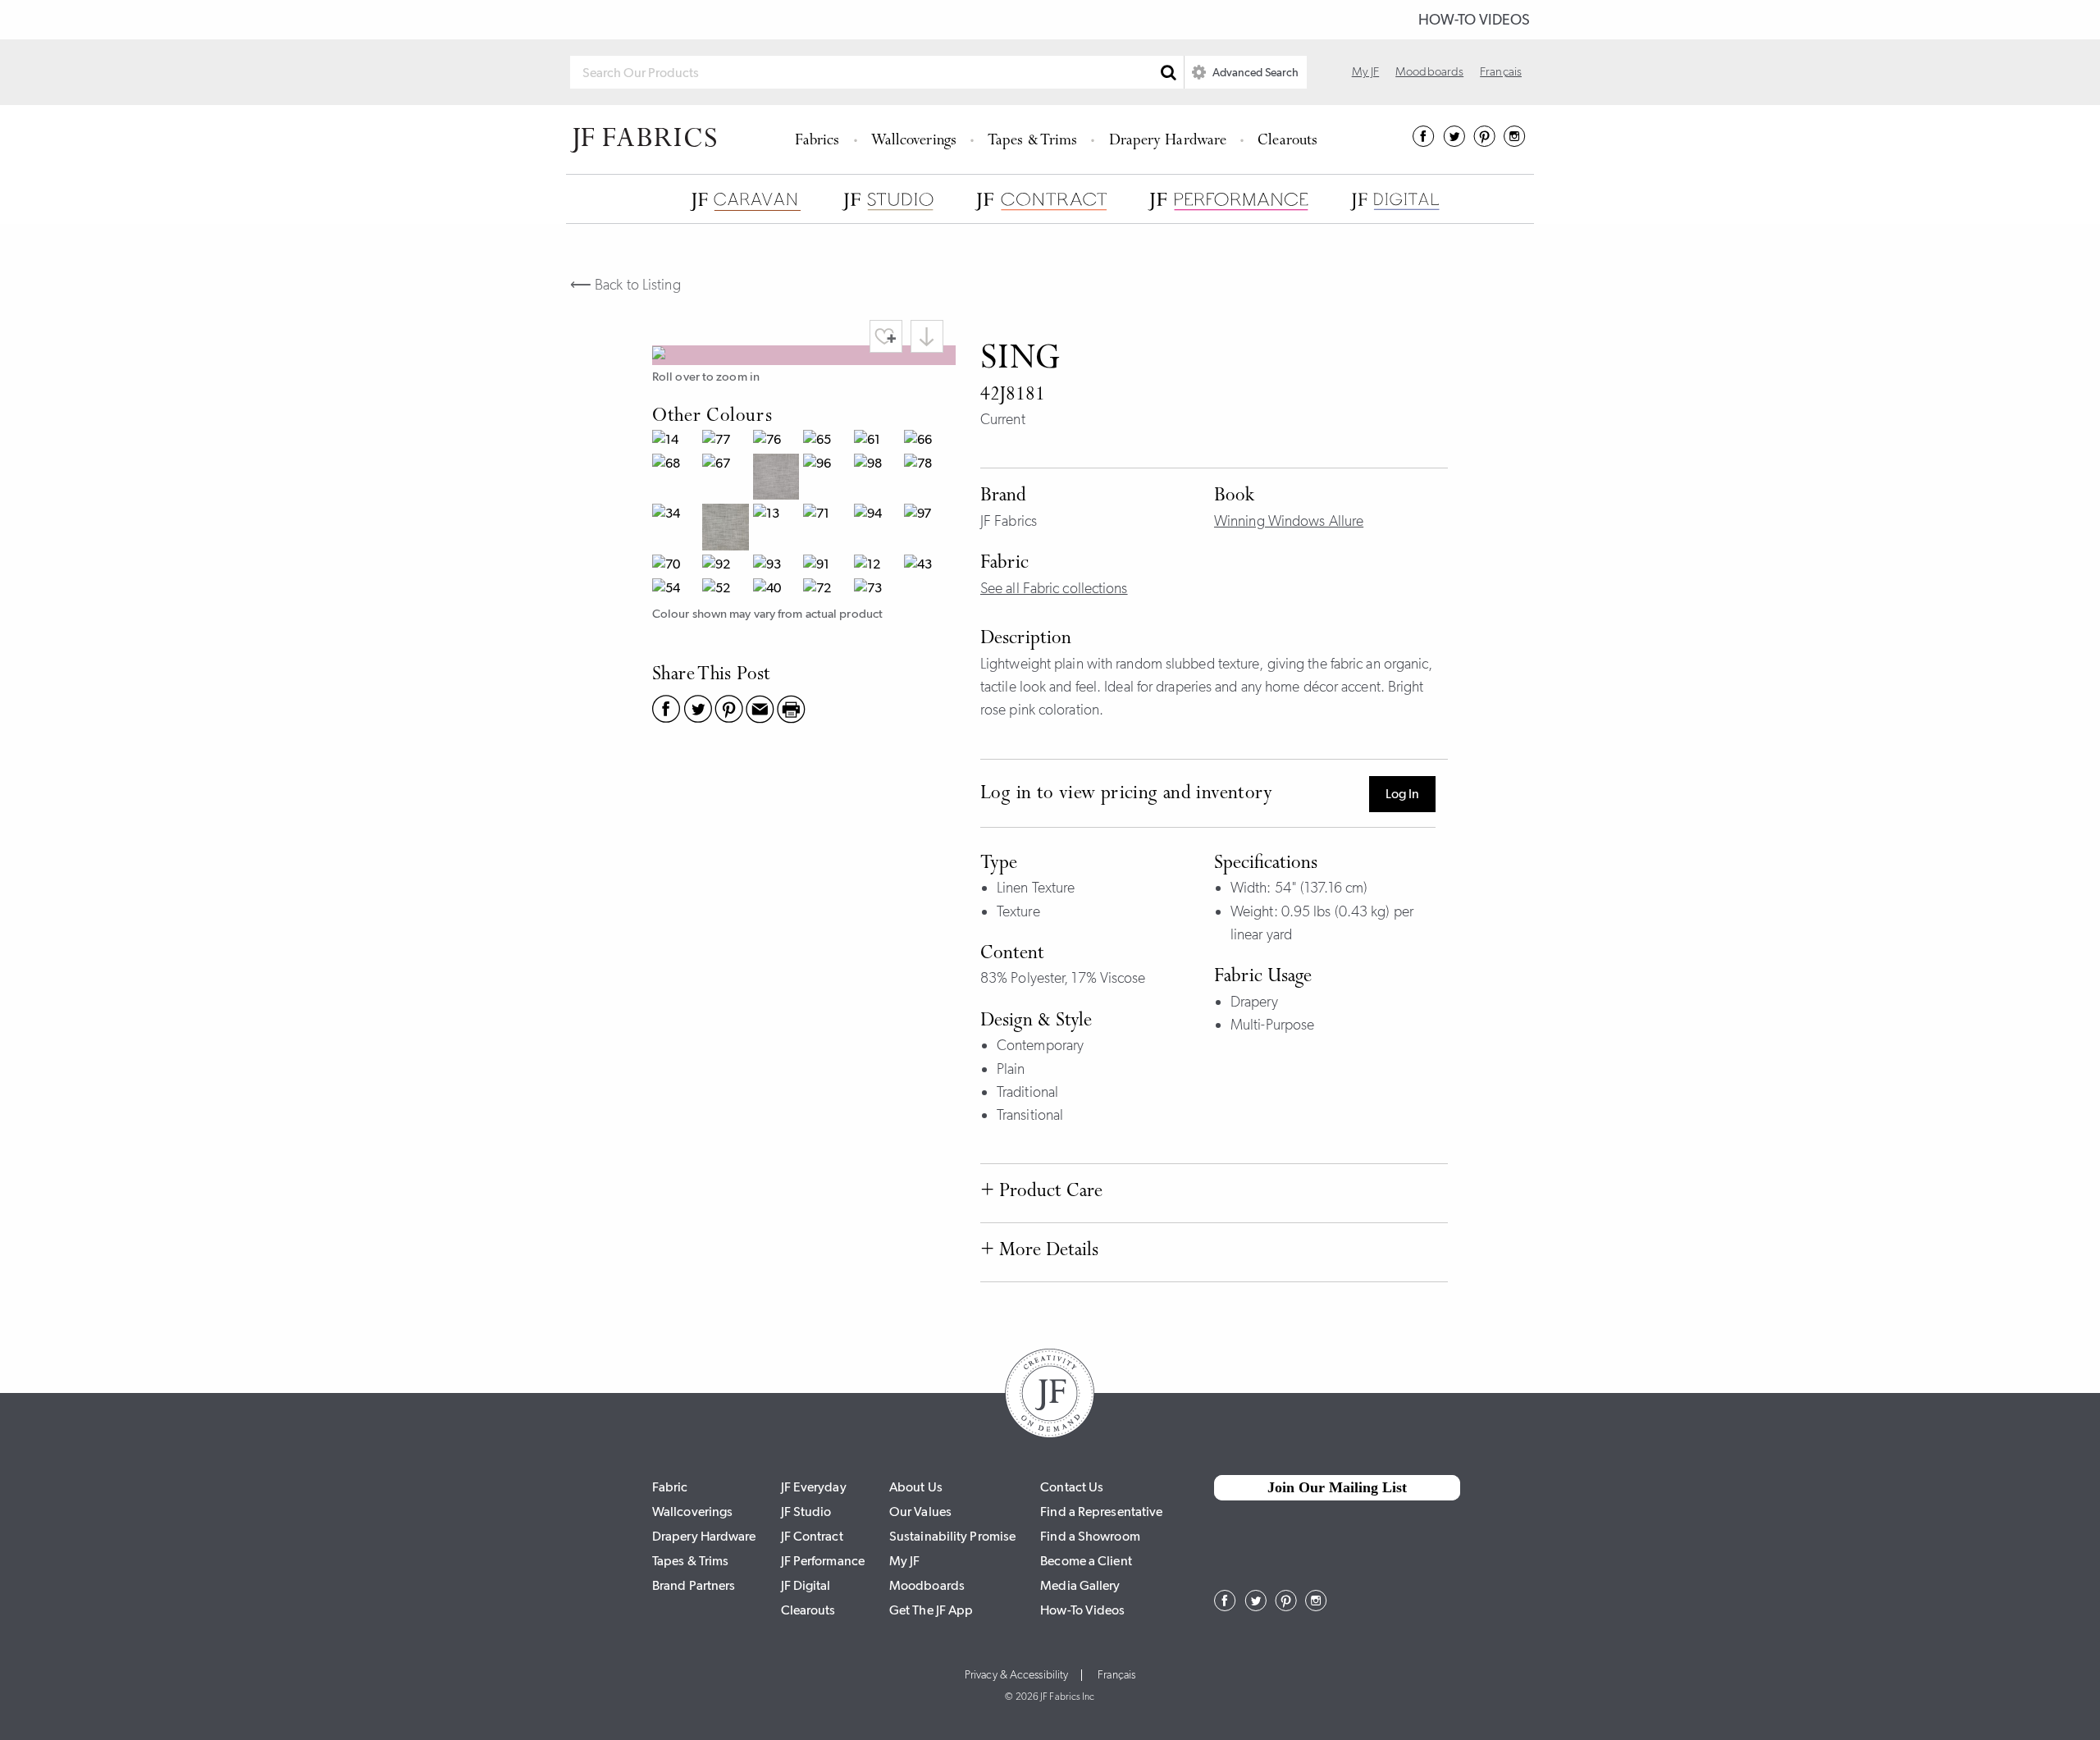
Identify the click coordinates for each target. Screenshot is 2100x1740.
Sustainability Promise (952, 1536)
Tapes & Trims (1032, 142)
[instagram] (1515, 142)
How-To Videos (1474, 20)
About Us (916, 1487)
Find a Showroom (1090, 1536)
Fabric (670, 1487)
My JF (1366, 71)
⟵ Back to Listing (625, 285)
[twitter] (1454, 142)
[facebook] (1424, 142)
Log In (1402, 794)
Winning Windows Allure (1289, 521)
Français (1501, 71)
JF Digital (806, 1585)
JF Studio (806, 1512)
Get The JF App (931, 1610)
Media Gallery (1080, 1585)
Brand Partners (694, 1585)
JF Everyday (814, 1487)
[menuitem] (820, 139)
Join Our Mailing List (1337, 1487)
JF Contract (812, 1536)
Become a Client (1086, 1561)
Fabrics (817, 142)
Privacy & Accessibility (1016, 1675)
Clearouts (1287, 142)
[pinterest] (1484, 142)
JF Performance (823, 1561)
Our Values (920, 1512)
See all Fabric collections (1054, 588)
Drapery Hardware (1168, 142)
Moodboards (1429, 71)
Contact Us (1072, 1487)
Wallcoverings (914, 142)
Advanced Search (1254, 72)
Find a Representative (1101, 1512)
